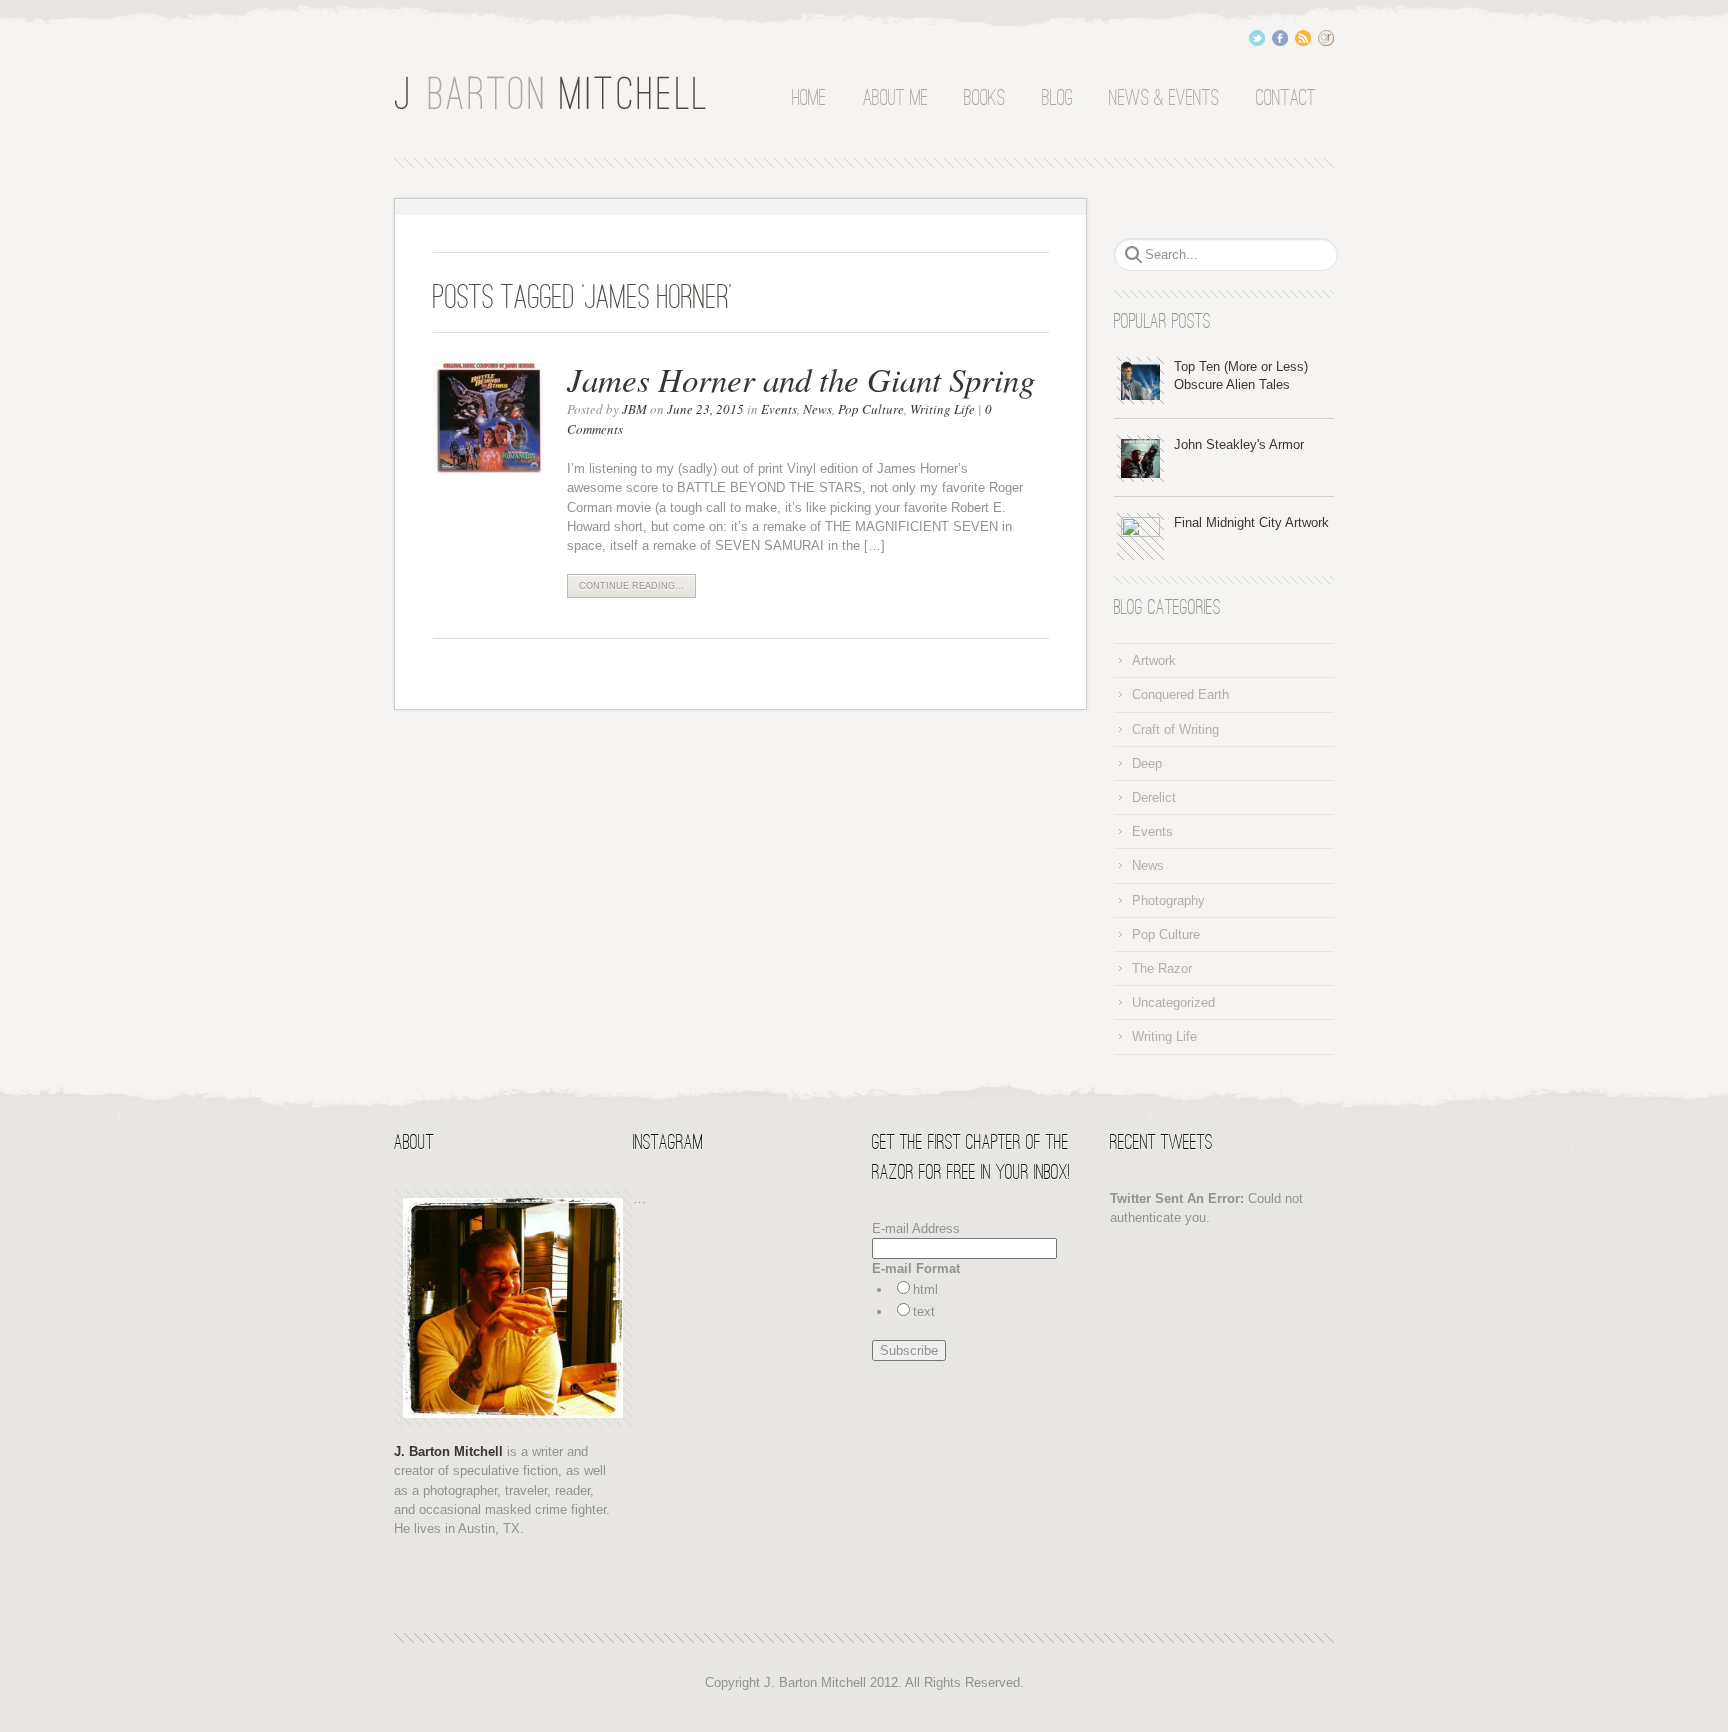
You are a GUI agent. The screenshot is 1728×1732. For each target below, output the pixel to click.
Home (809, 99)
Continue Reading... (631, 586)
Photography (1168, 900)
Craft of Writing (1175, 729)
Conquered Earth (1180, 694)
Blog (1057, 99)
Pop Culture (871, 409)
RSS (1303, 38)
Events (779, 409)
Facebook (1280, 38)
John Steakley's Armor (1239, 444)
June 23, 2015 (705, 409)
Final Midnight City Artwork (1251, 522)
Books (984, 99)
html (925, 1289)
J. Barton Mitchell (554, 93)
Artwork (1154, 660)
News (817, 409)
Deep (1147, 763)
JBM (634, 409)
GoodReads (1326, 38)
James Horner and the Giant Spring (801, 379)
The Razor (1162, 968)
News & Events (1164, 99)
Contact (1286, 99)
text (924, 1311)
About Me (895, 99)
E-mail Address (916, 1228)
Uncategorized (1173, 1002)
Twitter (1257, 38)
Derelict (1154, 797)
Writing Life (942, 409)
